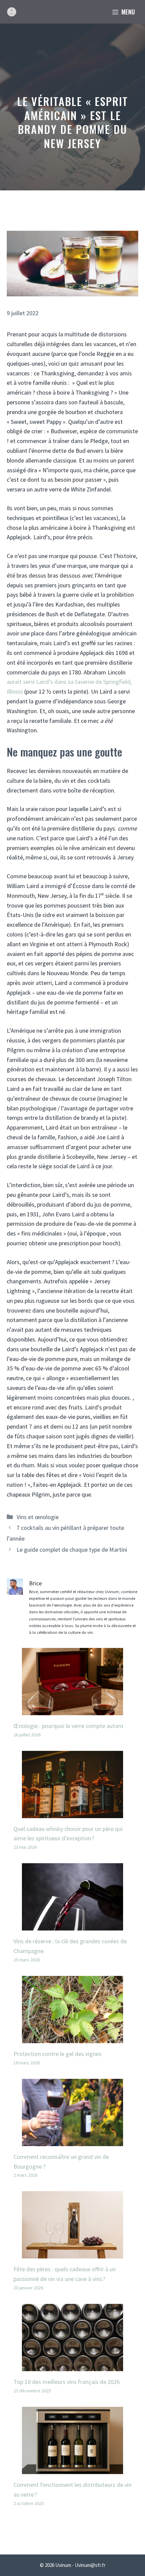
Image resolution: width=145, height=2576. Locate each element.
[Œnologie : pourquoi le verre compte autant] (72, 1710)
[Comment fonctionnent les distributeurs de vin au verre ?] (72, 2469)
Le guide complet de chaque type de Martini (72, 1550)
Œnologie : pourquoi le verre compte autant (68, 1726)
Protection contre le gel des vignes (57, 2054)
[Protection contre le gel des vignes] (72, 2038)
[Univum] (12, 12)
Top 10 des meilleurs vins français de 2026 (67, 2382)
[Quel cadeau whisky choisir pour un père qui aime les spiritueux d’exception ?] (72, 1813)
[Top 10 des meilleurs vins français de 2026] (72, 2366)
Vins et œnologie (38, 1517)
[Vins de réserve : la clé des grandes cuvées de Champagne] (72, 1926)
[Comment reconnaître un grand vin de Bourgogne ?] (72, 2141)
